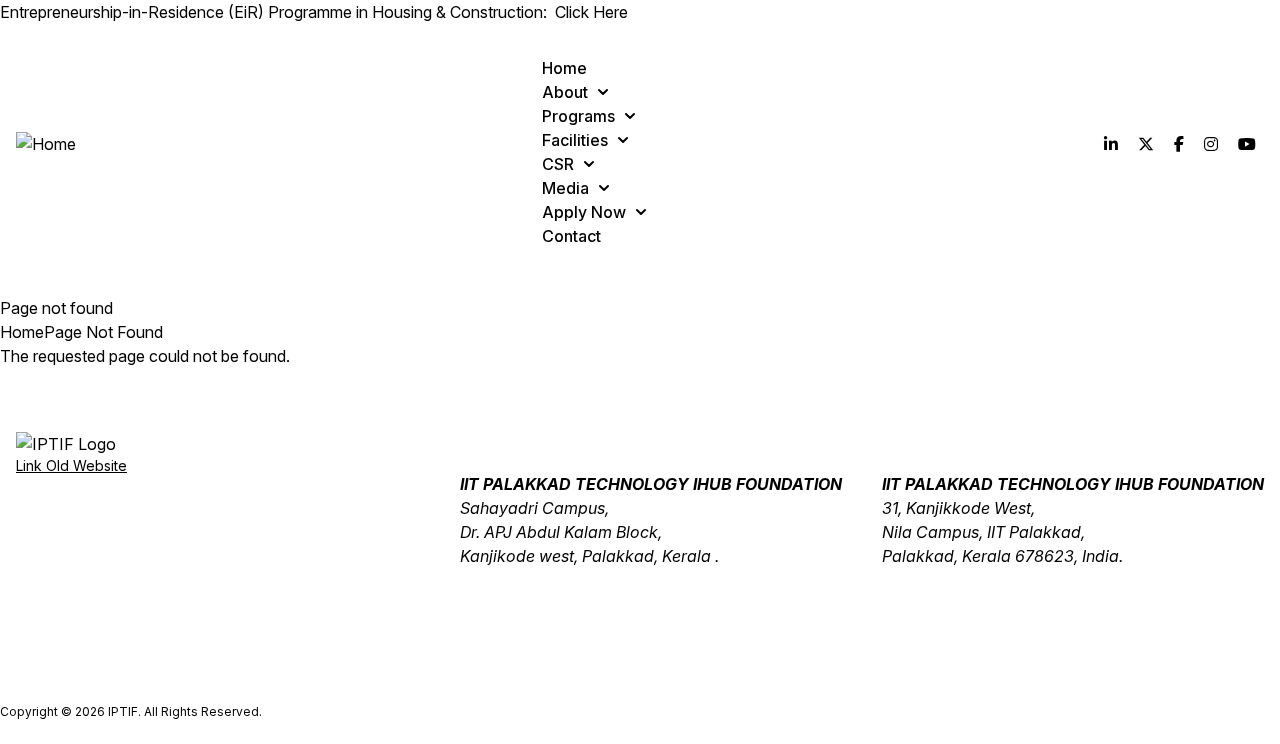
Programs (578, 116)
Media (565, 188)
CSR (558, 164)
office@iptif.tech (519, 580)
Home (564, 68)
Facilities (575, 140)
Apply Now (584, 212)
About (565, 92)
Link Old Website (71, 465)
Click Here (591, 12)
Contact (571, 236)
